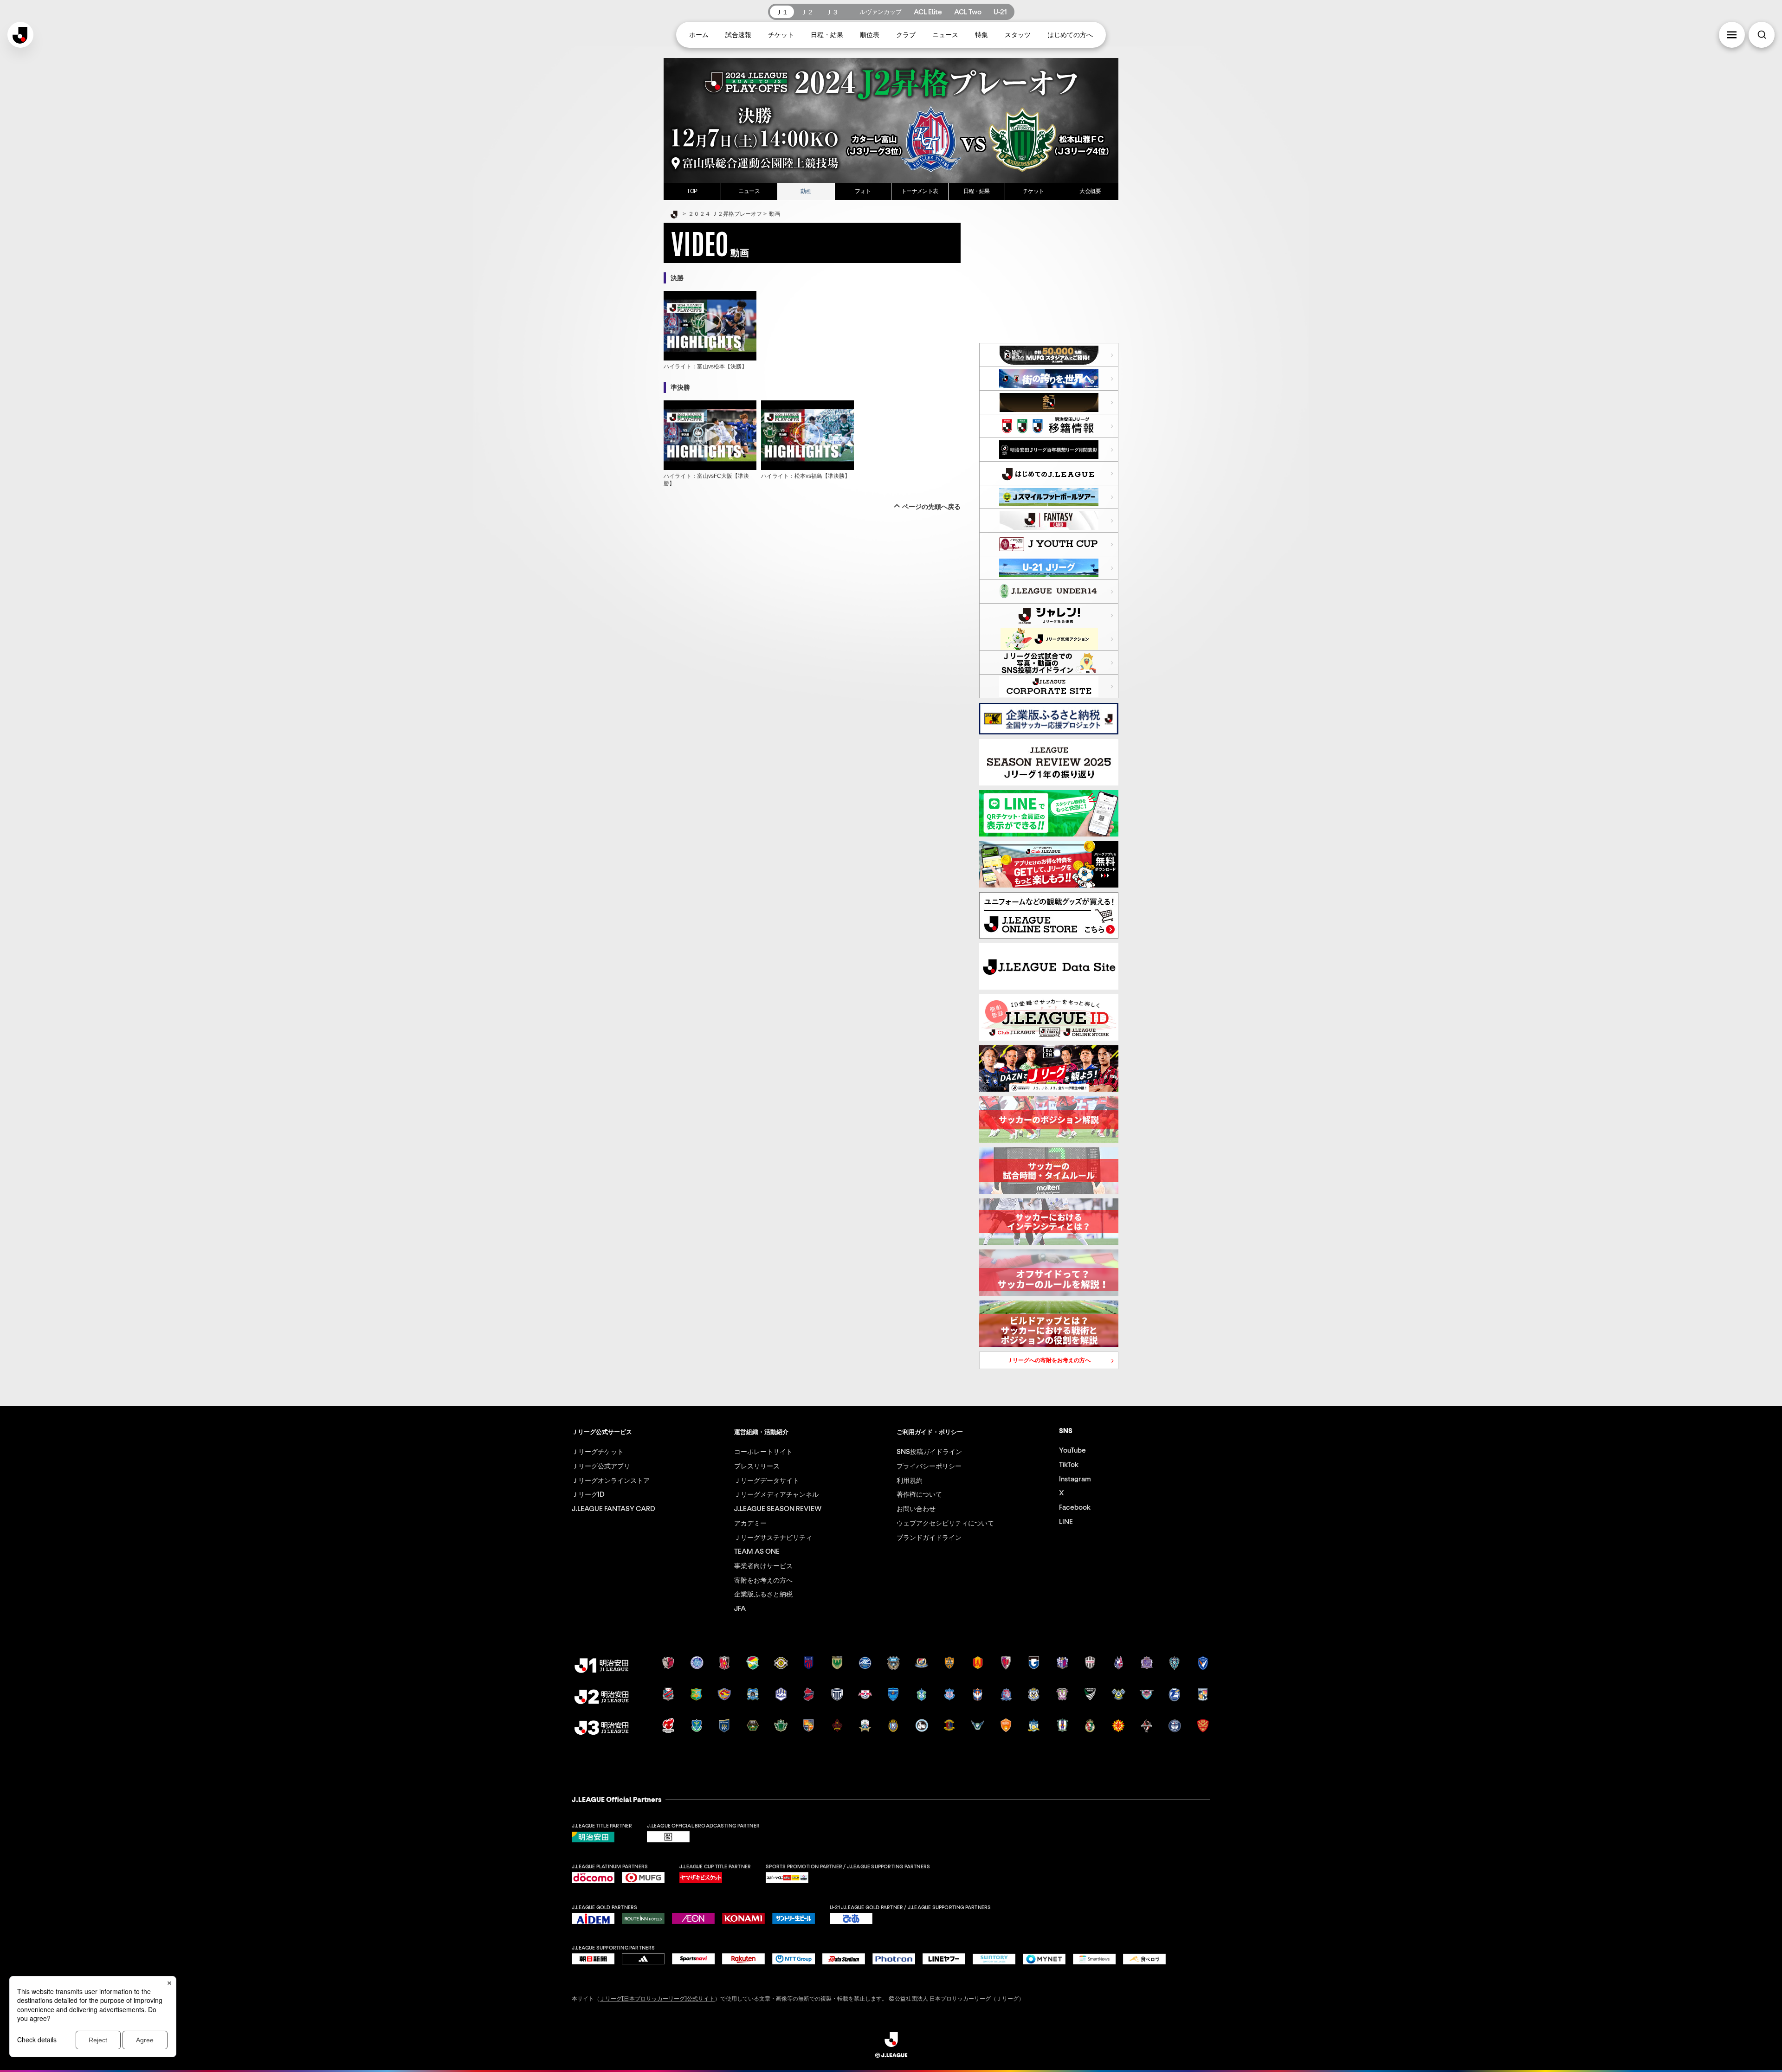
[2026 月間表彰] (1049, 450)
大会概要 (1090, 191)
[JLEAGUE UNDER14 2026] (1049, 592)
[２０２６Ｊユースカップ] (1049, 544)
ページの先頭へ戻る (931, 507)
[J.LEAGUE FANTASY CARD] (1049, 521)
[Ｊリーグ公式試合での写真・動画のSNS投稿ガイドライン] (1049, 663)
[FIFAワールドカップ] (1049, 379)
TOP (692, 191)
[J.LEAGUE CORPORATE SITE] (1049, 686)
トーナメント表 (920, 191)
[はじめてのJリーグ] (1049, 473)
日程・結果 (977, 191)
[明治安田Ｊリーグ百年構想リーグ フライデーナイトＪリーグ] (1049, 402)
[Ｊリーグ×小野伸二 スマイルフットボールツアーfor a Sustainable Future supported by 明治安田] (1049, 497)
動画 (806, 191)
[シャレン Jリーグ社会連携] (1049, 615)
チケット (1033, 191)
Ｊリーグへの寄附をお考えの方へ (1035, 1362)
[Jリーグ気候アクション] (1049, 639)
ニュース (749, 191)
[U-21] (1049, 568)
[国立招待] (1049, 355)
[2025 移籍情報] (1049, 426)
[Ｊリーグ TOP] (674, 215)
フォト (863, 191)
